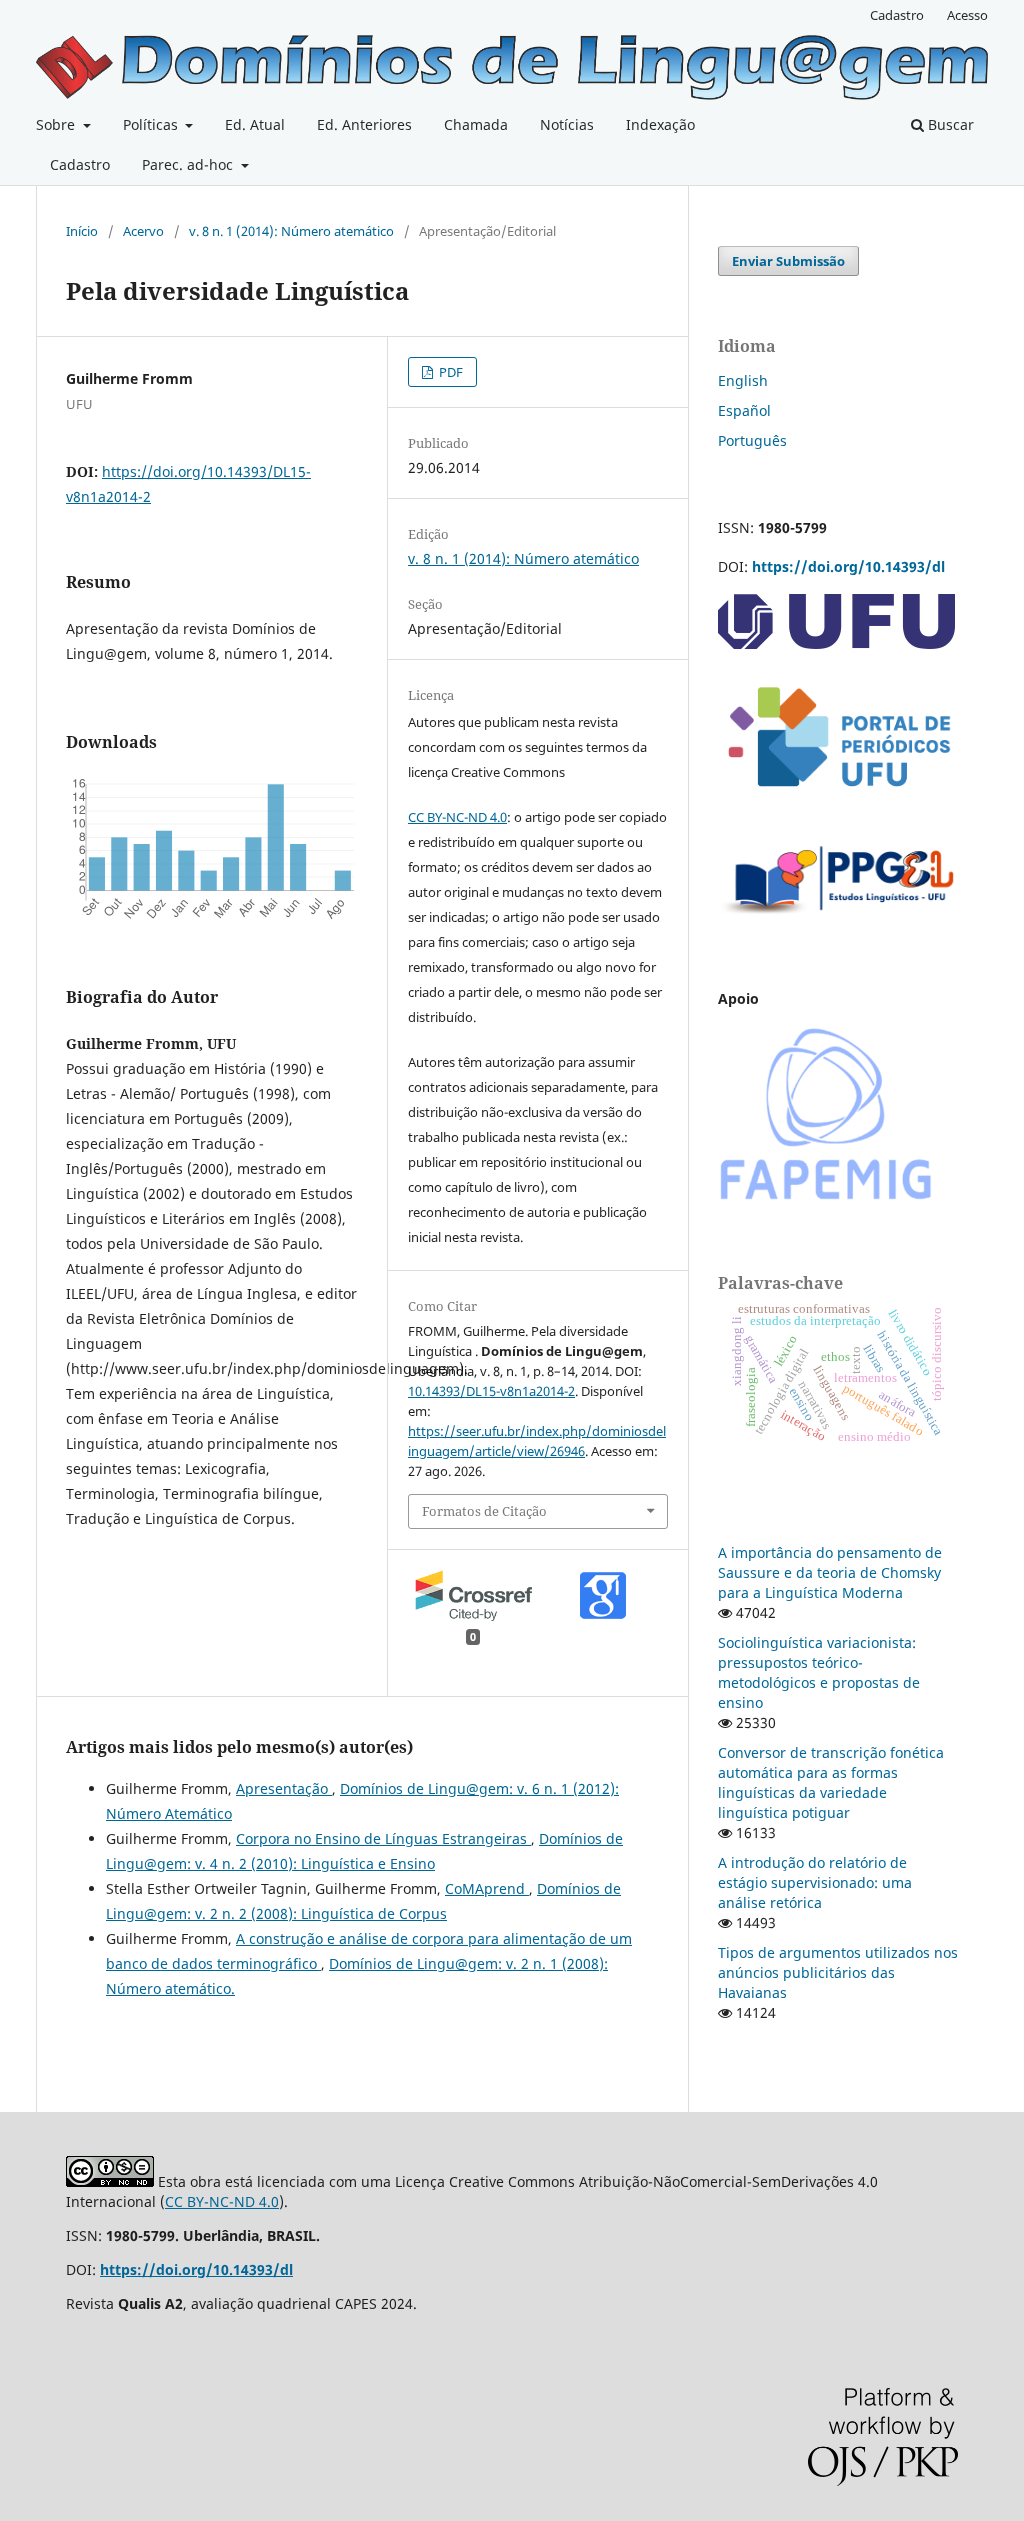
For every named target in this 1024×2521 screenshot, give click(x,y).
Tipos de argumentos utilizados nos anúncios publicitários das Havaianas (838, 1972)
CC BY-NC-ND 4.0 (457, 817)
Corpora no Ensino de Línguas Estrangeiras (383, 1838)
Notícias (567, 124)
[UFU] (836, 643)
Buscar (949, 124)
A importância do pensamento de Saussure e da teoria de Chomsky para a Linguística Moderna (830, 1572)
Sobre (57, 124)
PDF (449, 372)
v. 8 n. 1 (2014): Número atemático (291, 231)
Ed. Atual (255, 124)
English (743, 380)
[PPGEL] (838, 920)
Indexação (660, 124)
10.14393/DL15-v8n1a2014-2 (491, 1391)
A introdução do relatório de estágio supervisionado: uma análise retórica (815, 1882)
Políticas (152, 124)
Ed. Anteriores (364, 124)
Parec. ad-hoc (189, 164)
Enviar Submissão (788, 261)
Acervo (143, 231)
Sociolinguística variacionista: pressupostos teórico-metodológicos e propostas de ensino (819, 1672)
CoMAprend (487, 1888)
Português (752, 440)
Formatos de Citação (484, 1511)
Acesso (967, 15)
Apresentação (284, 1788)
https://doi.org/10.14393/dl (848, 566)
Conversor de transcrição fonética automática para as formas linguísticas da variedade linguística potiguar (831, 1782)
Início (82, 231)
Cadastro (80, 164)
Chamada (476, 124)
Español (744, 410)
